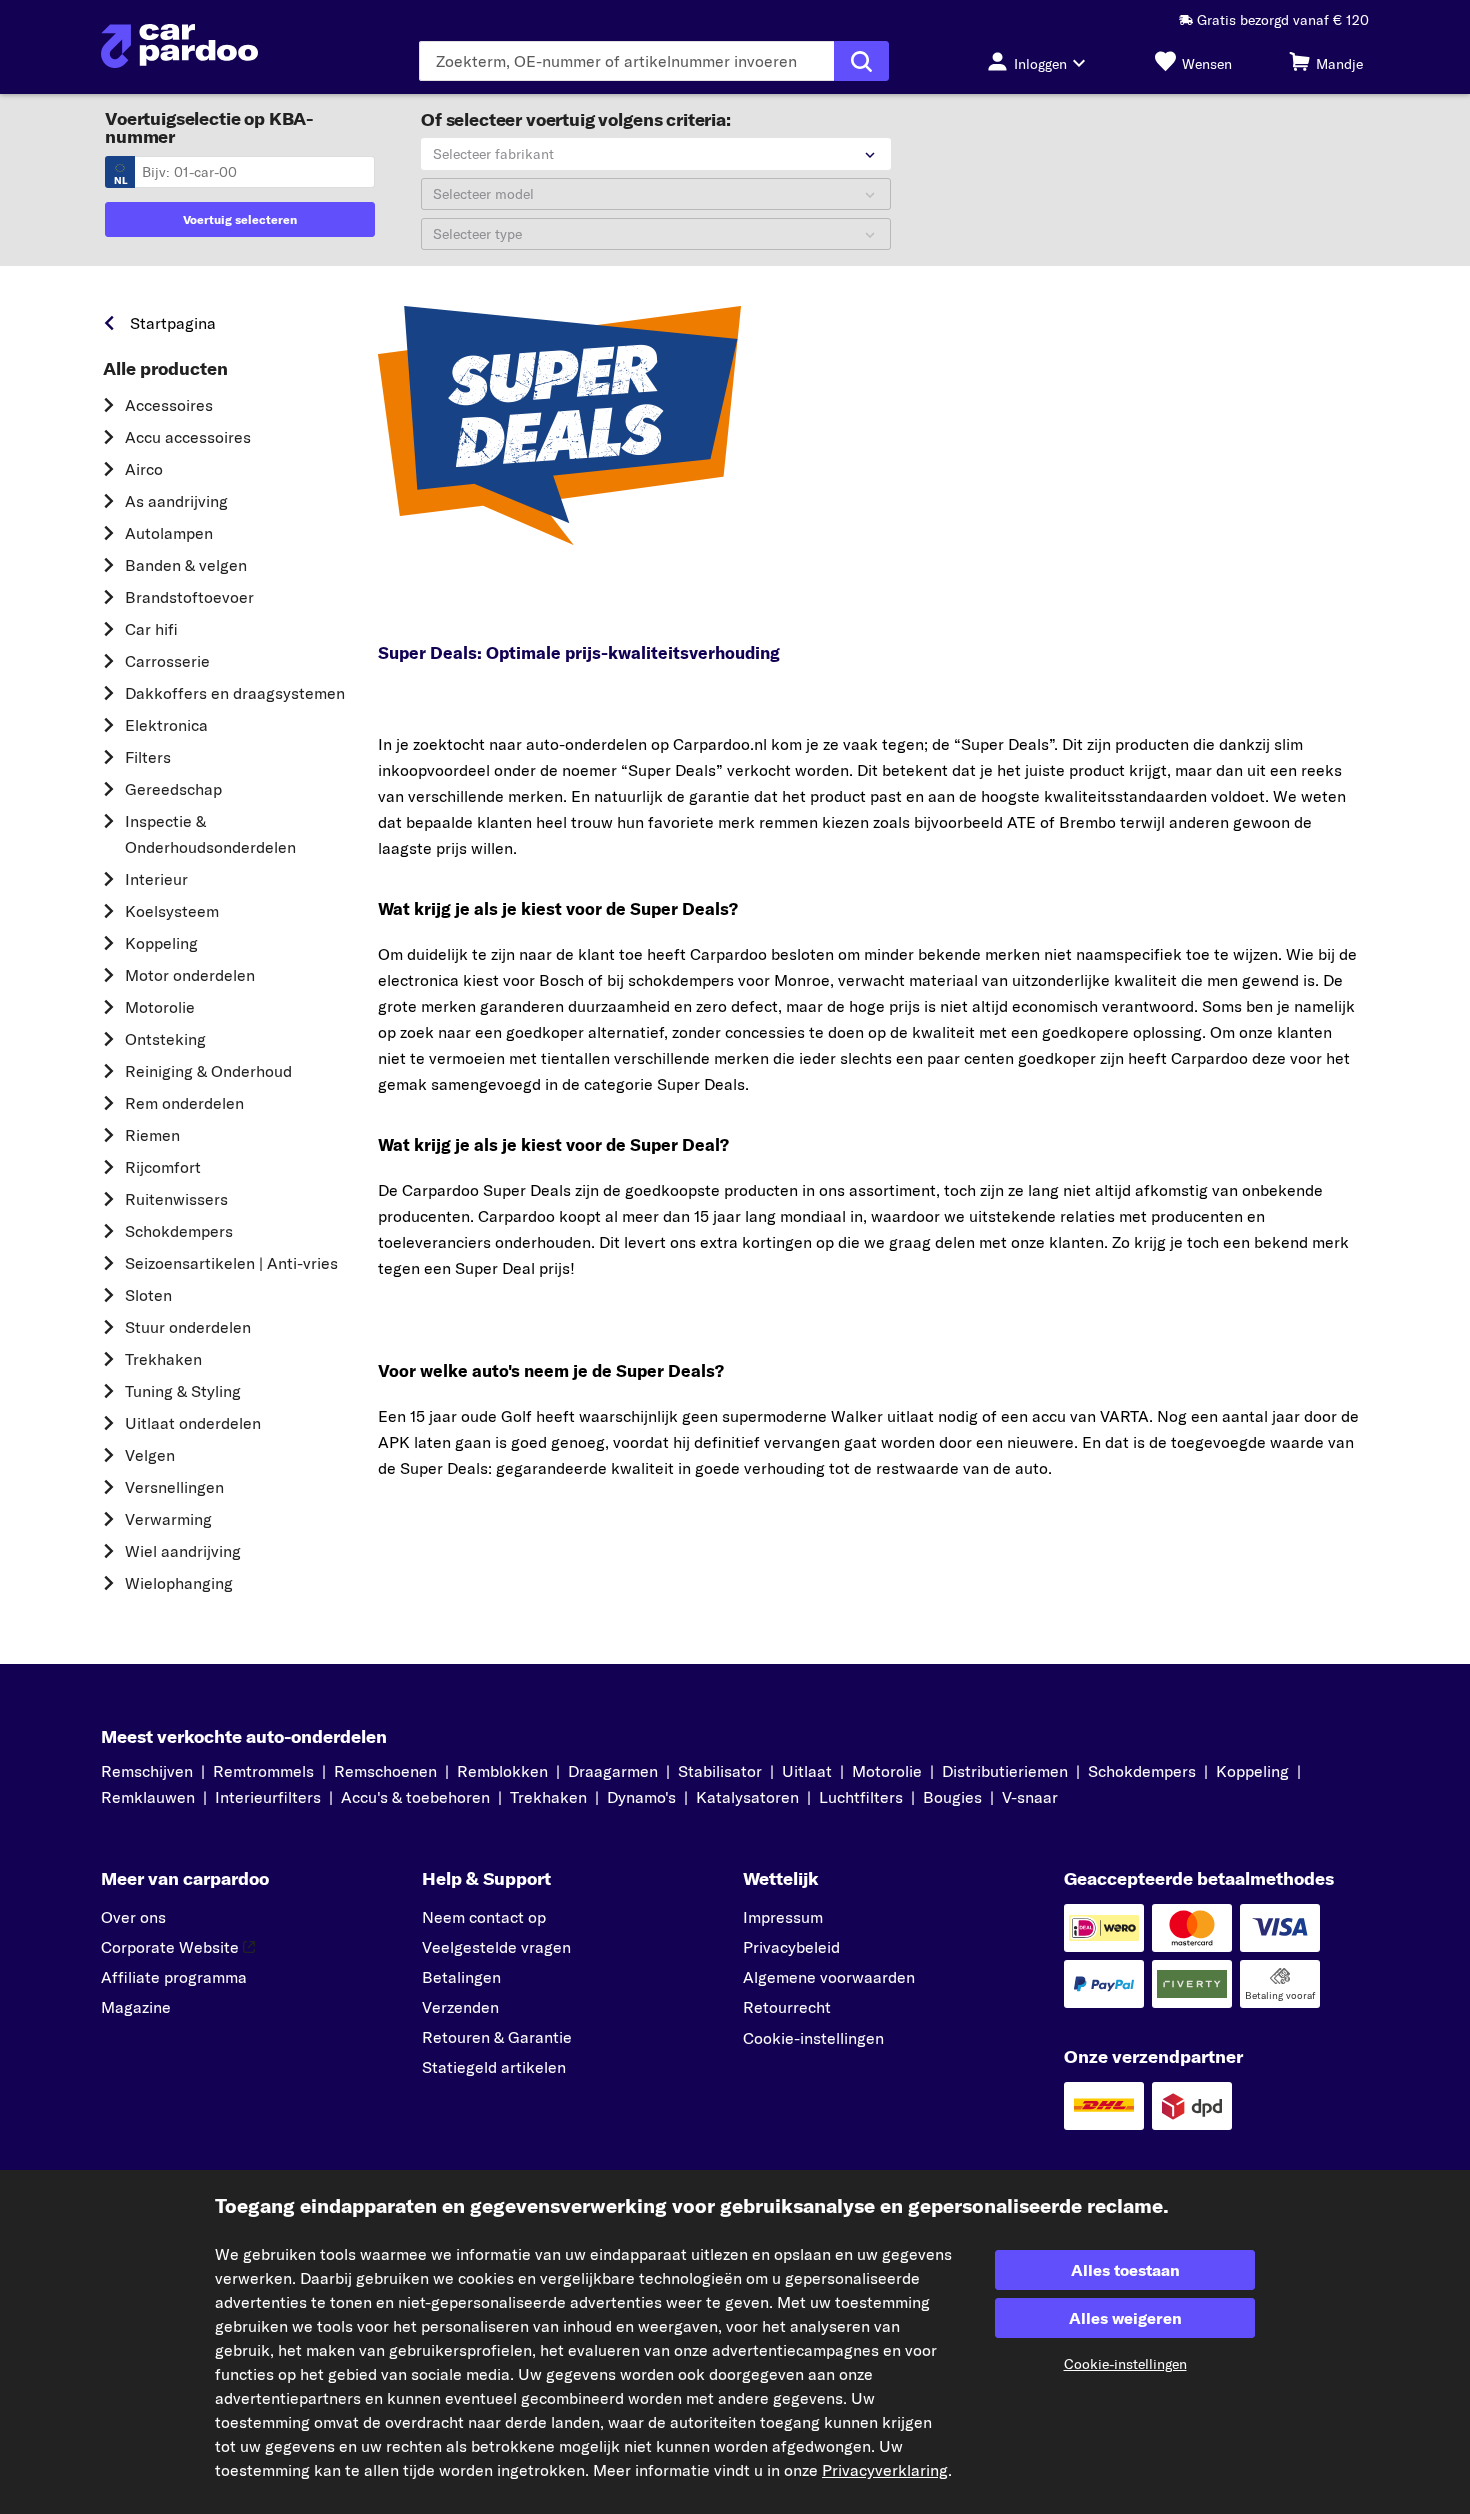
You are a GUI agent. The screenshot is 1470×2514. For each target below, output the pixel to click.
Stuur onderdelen (188, 1327)
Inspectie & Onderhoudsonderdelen (210, 834)
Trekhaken (163, 1359)
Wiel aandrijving (183, 1551)
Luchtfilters (861, 1797)
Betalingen (461, 1977)
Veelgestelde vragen (496, 1947)
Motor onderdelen (190, 975)
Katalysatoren (747, 1797)
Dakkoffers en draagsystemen (235, 693)
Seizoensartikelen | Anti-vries (231, 1263)
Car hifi (151, 629)
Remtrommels (263, 1771)
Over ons (133, 1917)
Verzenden (460, 2007)
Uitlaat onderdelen (193, 1423)
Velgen (150, 1455)
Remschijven (147, 1771)
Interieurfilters (268, 1797)
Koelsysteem (172, 911)
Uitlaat (807, 1771)
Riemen (152, 1135)
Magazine (136, 2007)
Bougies (952, 1797)
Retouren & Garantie (497, 2037)
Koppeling (161, 943)
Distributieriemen (1005, 1771)
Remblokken (502, 1771)
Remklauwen (148, 1797)
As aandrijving (176, 501)
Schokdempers (179, 1231)
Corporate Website (170, 1947)
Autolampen (169, 533)
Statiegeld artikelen (494, 2067)
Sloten (148, 1295)
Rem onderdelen (184, 1103)
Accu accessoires (188, 437)
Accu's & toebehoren (415, 1797)
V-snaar (1030, 1797)
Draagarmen (613, 1771)
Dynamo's (641, 1797)
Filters (148, 757)
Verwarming (168, 1519)
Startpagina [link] (173, 323)
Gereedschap (173, 789)
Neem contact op (484, 1917)
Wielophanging (179, 1583)
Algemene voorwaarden (829, 1977)
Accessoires (169, 405)
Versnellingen (174, 1487)
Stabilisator (720, 1771)
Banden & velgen (186, 565)
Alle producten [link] (165, 369)
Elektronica (166, 725)
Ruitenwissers (176, 1199)
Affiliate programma (174, 1977)
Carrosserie (167, 661)
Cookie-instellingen (813, 2038)
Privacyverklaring (885, 2470)
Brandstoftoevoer (189, 597)
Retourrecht (787, 2007)
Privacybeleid (791, 1947)
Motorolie (160, 1007)
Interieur (156, 879)
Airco (144, 469)
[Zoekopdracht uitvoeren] (861, 61)
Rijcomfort (163, 1167)
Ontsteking (165, 1039)
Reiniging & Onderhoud (208, 1071)
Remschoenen (385, 1771)
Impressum (783, 1917)
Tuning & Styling (183, 1391)
